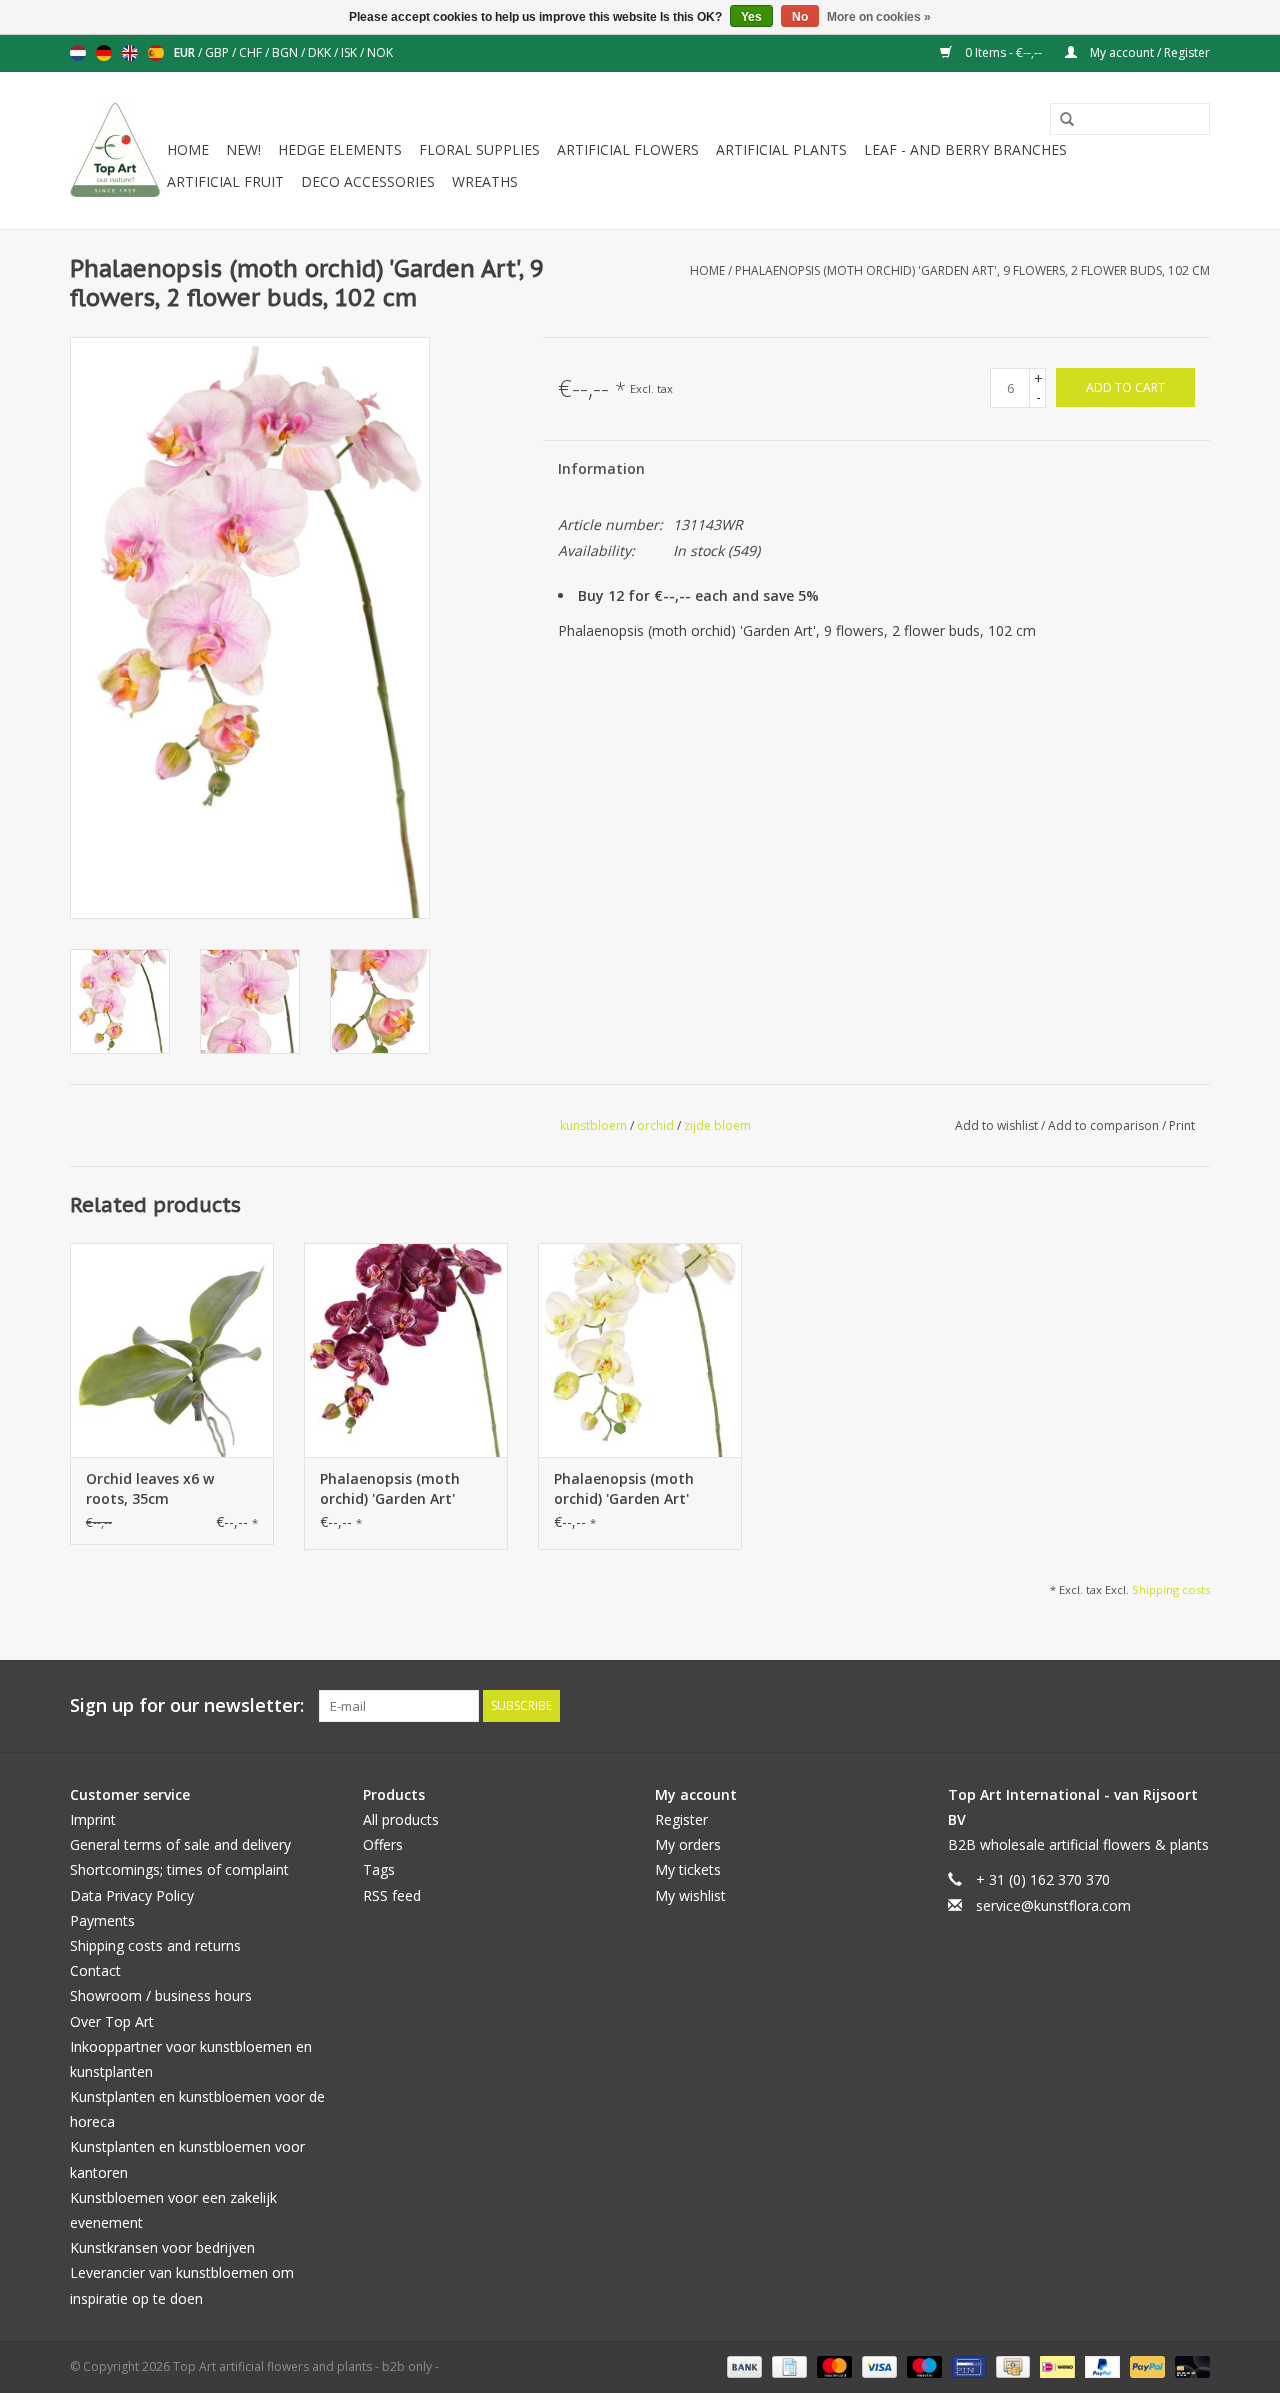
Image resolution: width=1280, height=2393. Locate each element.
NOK (380, 52)
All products (401, 1819)
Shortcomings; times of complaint (179, 1869)
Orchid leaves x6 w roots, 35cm (150, 1488)
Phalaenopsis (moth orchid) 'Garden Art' (390, 1488)
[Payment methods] (742, 2365)
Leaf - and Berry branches (965, 149)
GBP (218, 52)
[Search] (1060, 120)
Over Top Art (112, 2021)
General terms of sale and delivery (180, 1844)
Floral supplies (479, 149)
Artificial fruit (225, 181)
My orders (688, 1844)
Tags (379, 1869)
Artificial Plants (781, 149)
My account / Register (1148, 52)
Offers (383, 1844)
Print (1182, 1125)
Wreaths (485, 181)
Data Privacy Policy (132, 1895)
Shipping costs (1171, 1589)
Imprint (93, 1819)
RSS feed (392, 1895)
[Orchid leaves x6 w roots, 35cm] (172, 1350)
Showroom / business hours (161, 1995)
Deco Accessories (368, 181)
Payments (102, 1920)
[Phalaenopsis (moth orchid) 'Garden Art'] (406, 1350)
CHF (252, 52)
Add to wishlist (998, 1125)
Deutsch (104, 53)
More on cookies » (879, 17)
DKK (321, 52)
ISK (350, 52)
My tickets (688, 1869)
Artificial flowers (628, 149)
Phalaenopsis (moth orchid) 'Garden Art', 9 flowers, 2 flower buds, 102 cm (972, 270)
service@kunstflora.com (1053, 1905)
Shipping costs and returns (155, 1945)
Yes (751, 17)
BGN (286, 52)
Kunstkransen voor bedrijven (162, 2247)
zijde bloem (717, 1125)
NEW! (243, 149)
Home (188, 149)
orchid (655, 1125)
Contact (95, 1970)
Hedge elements (340, 149)
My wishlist (690, 1895)
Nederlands (78, 53)
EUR (186, 52)
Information (601, 468)
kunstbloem (593, 1125)
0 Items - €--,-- (1003, 52)
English (130, 53)
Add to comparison (1105, 1125)
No (800, 17)
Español (156, 53)
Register (681, 1819)
